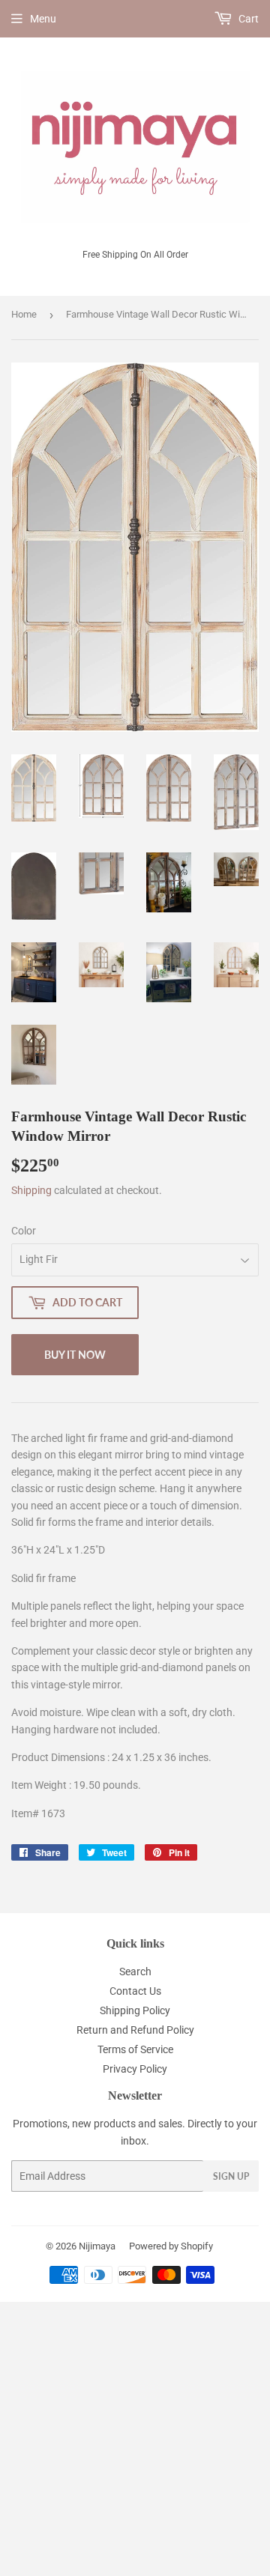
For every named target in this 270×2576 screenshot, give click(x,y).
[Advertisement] (135, 2437)
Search (135, 1972)
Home (24, 314)
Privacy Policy (135, 2069)
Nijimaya (97, 2246)
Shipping (31, 1190)
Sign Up (231, 2176)
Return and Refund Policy (135, 2030)
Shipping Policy (135, 2010)
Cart (247, 19)
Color (24, 1231)
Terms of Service (135, 2049)
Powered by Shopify (171, 2246)
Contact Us (135, 1991)
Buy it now (75, 1355)
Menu (43, 19)
